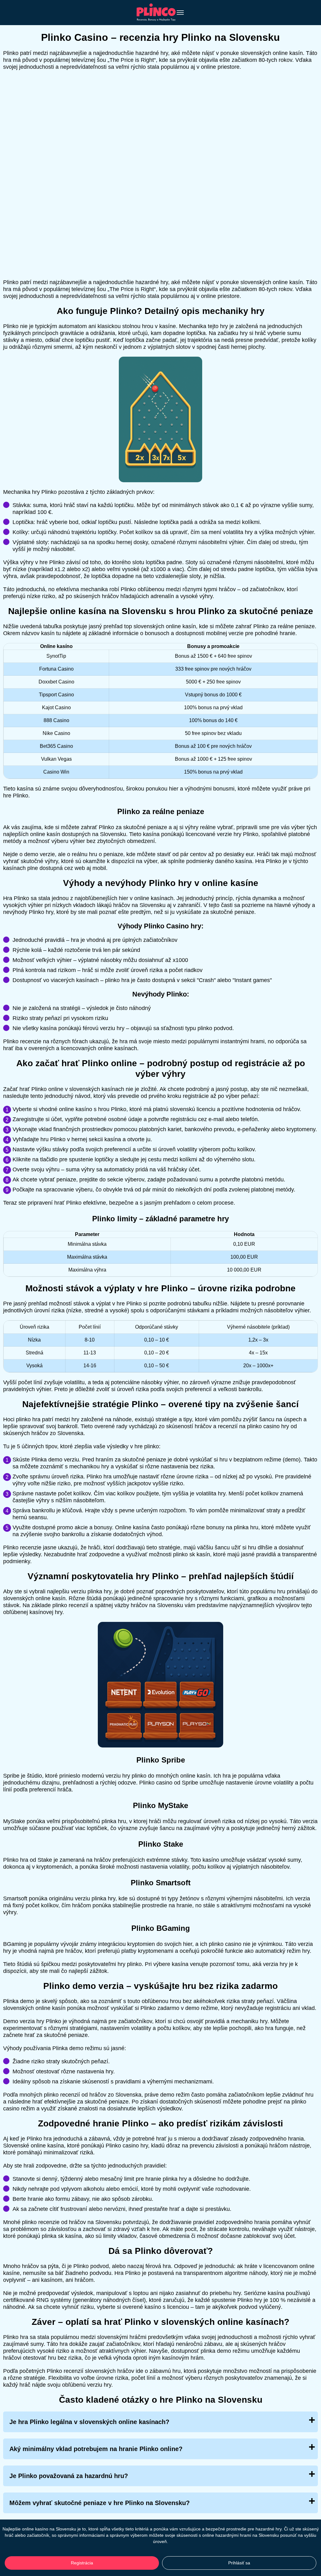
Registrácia (82, 2563)
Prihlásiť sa (239, 2563)
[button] (310, 2185)
